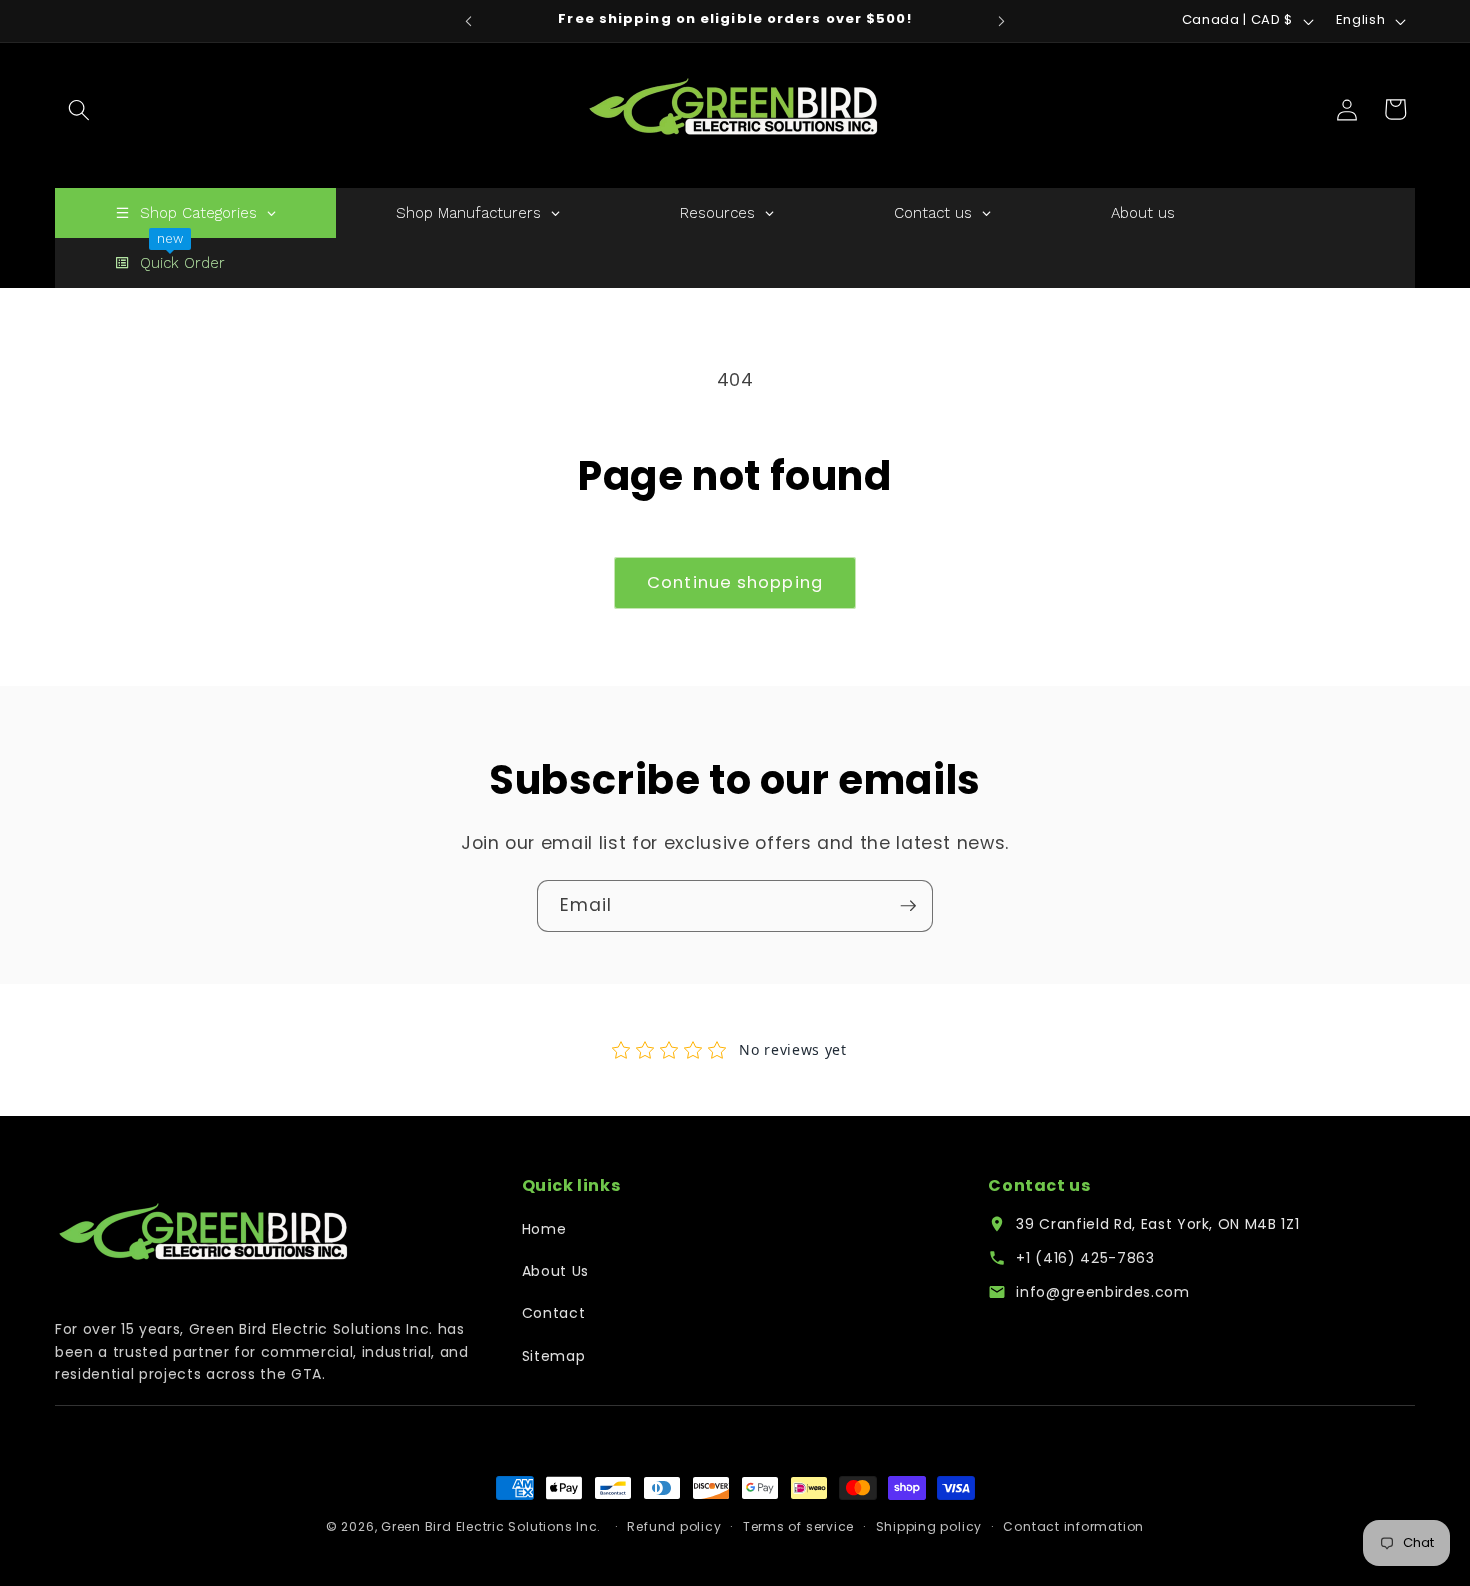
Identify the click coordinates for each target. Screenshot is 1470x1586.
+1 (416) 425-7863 (1085, 1258)
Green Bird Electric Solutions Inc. (491, 1526)
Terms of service (798, 1526)
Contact (554, 1313)
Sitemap (554, 1356)
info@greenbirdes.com (1102, 1292)
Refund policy (674, 1526)
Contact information (1073, 1526)
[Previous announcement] (469, 21)
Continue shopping (735, 582)
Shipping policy (929, 1526)
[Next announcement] (1002, 21)
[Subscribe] (908, 906)
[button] (79, 109)
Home (544, 1229)
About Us (555, 1271)
